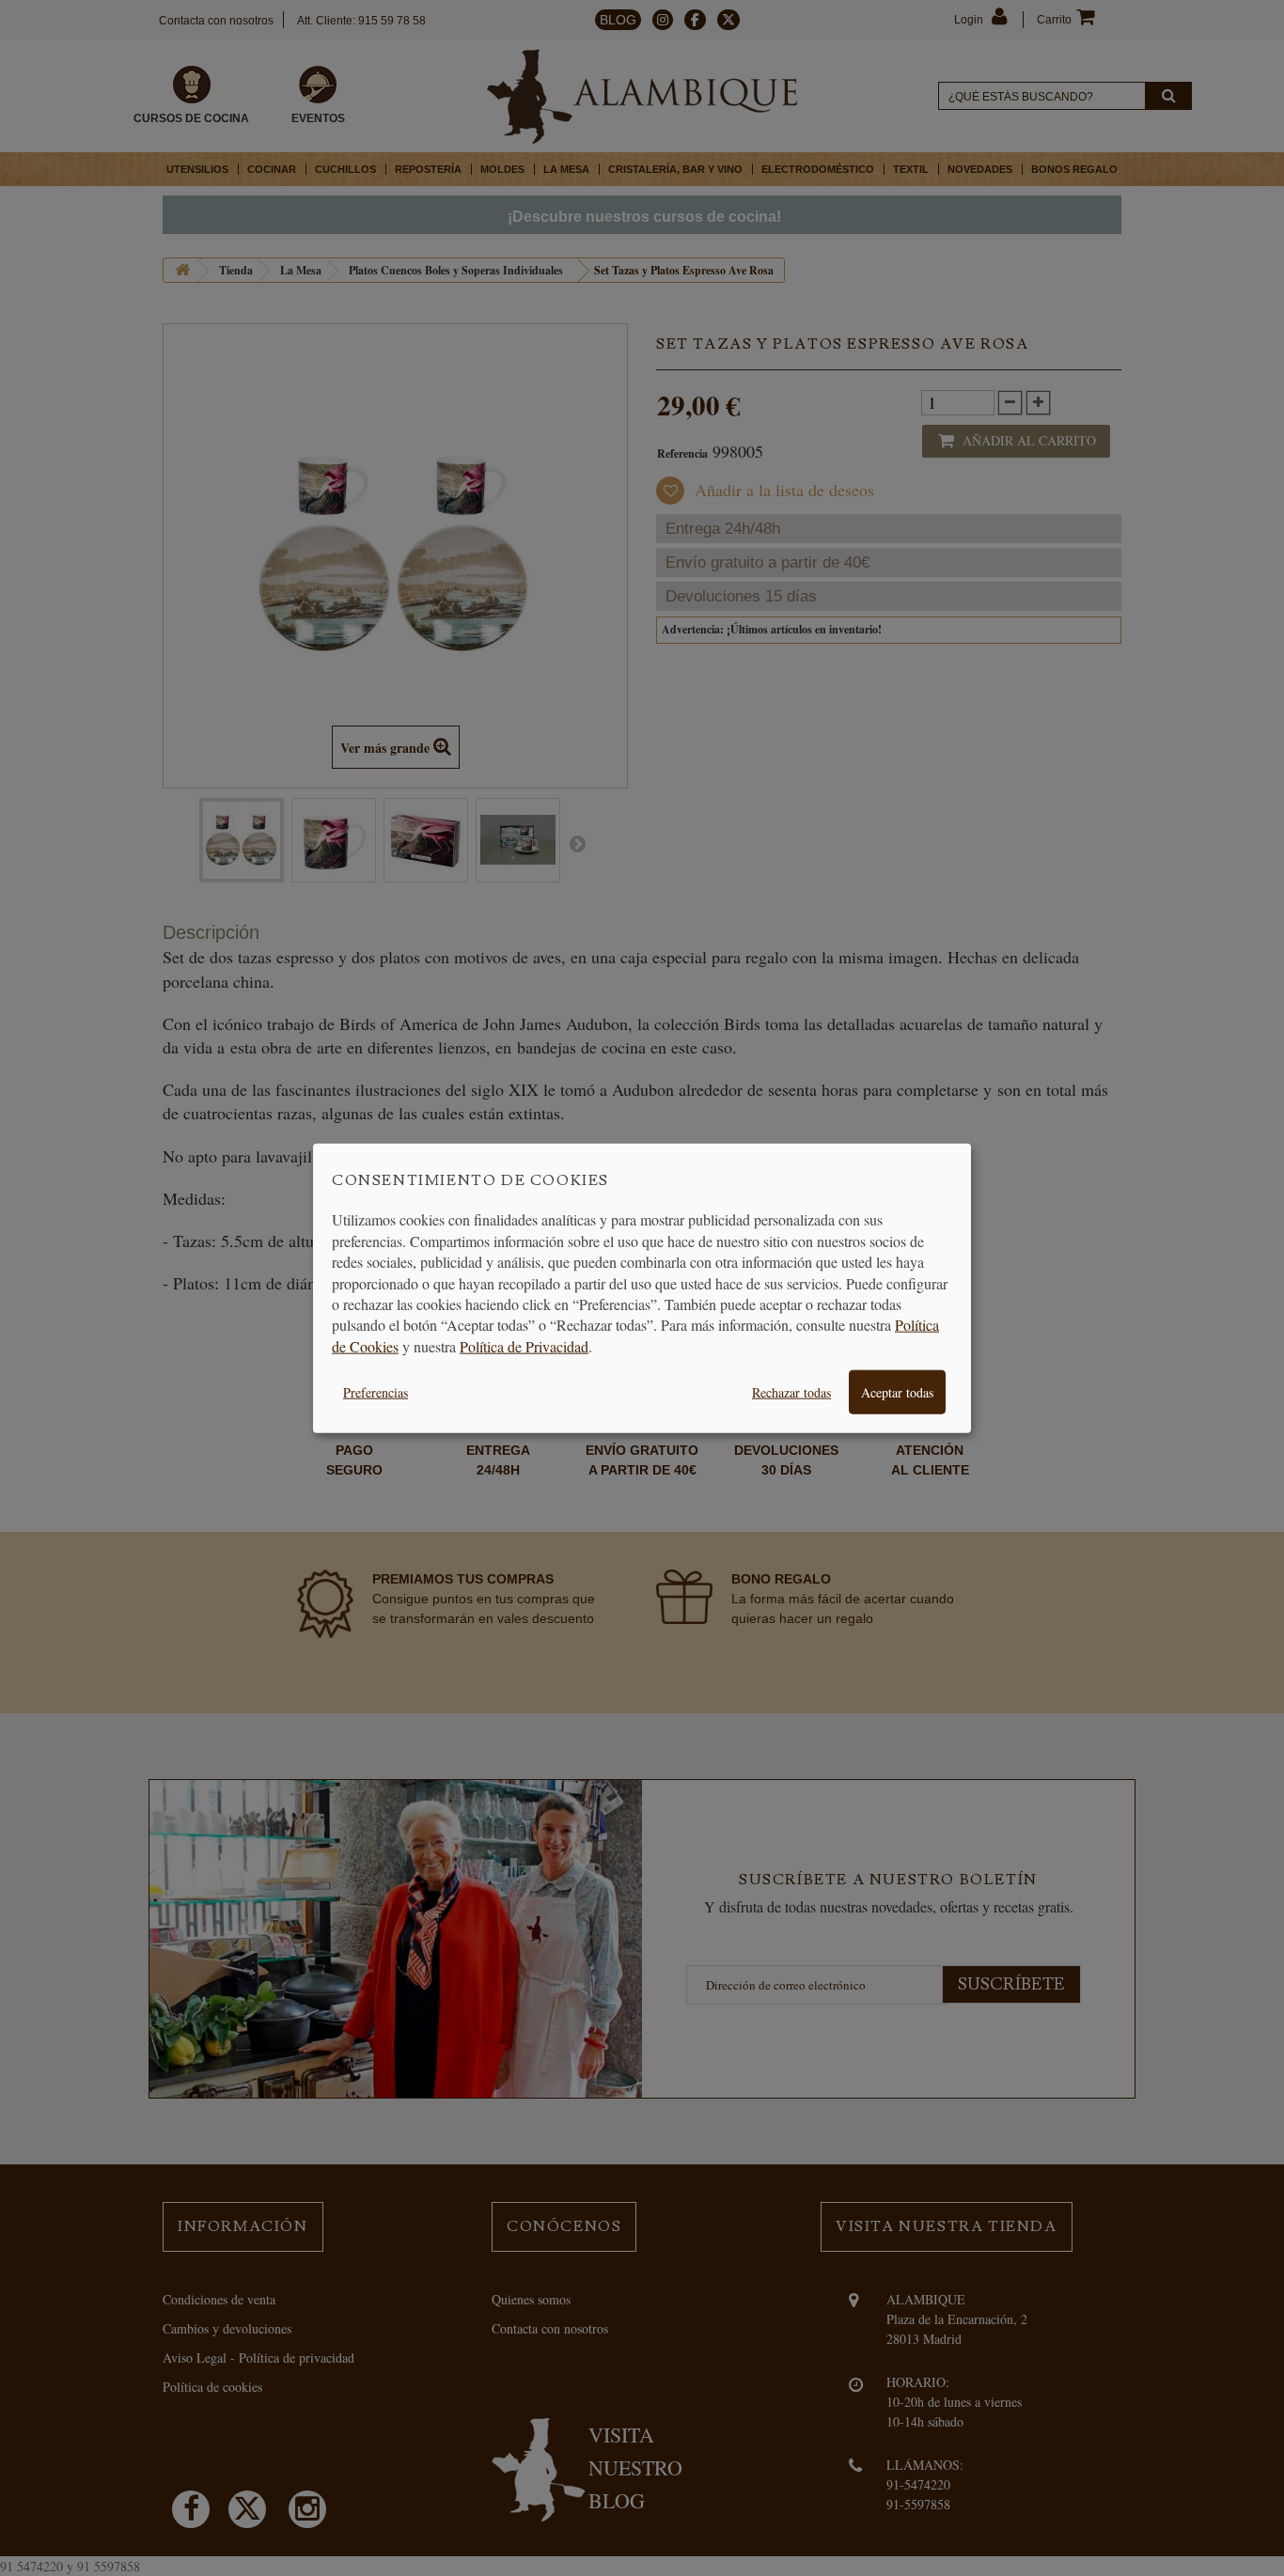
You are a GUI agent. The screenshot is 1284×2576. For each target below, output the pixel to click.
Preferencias (376, 1392)
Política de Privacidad (524, 1345)
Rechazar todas (791, 1392)
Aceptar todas (897, 1392)
